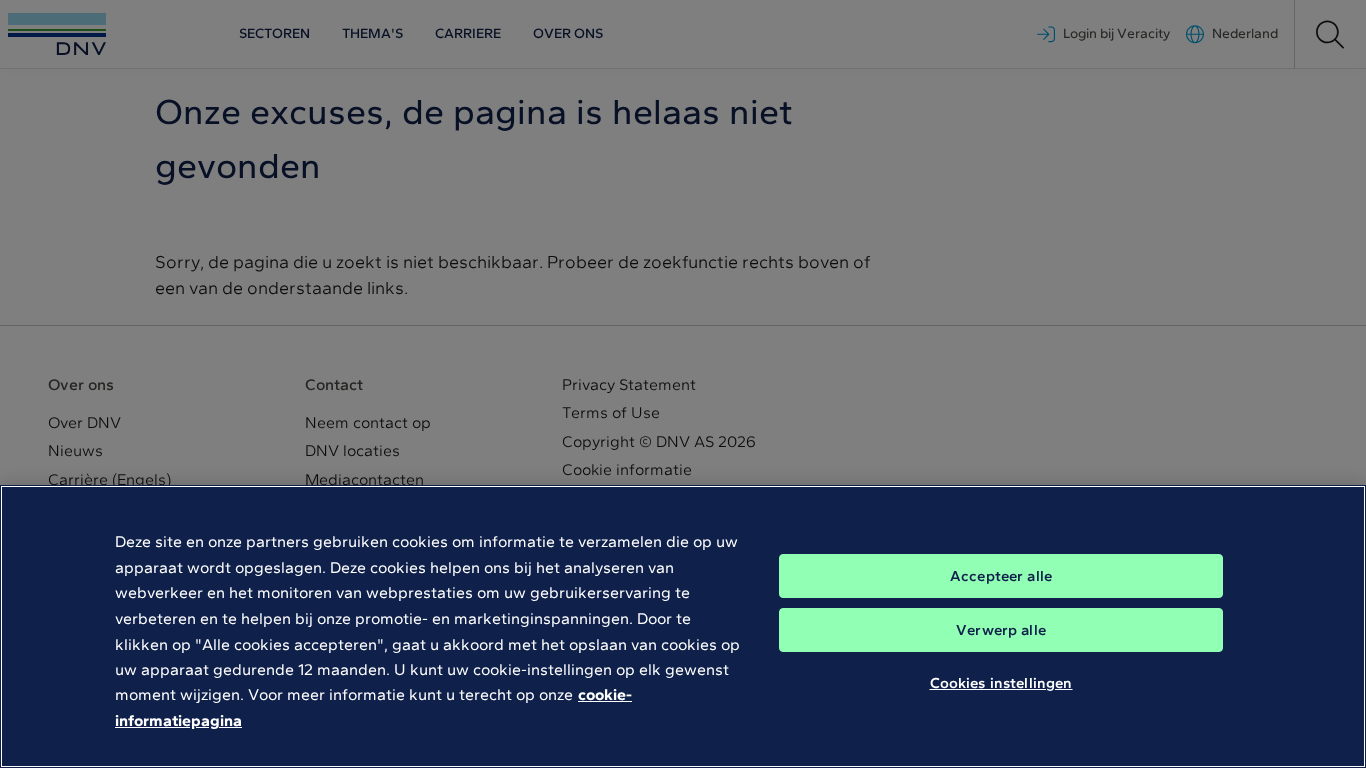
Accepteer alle (1001, 576)
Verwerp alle (1001, 630)
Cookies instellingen (1001, 683)
